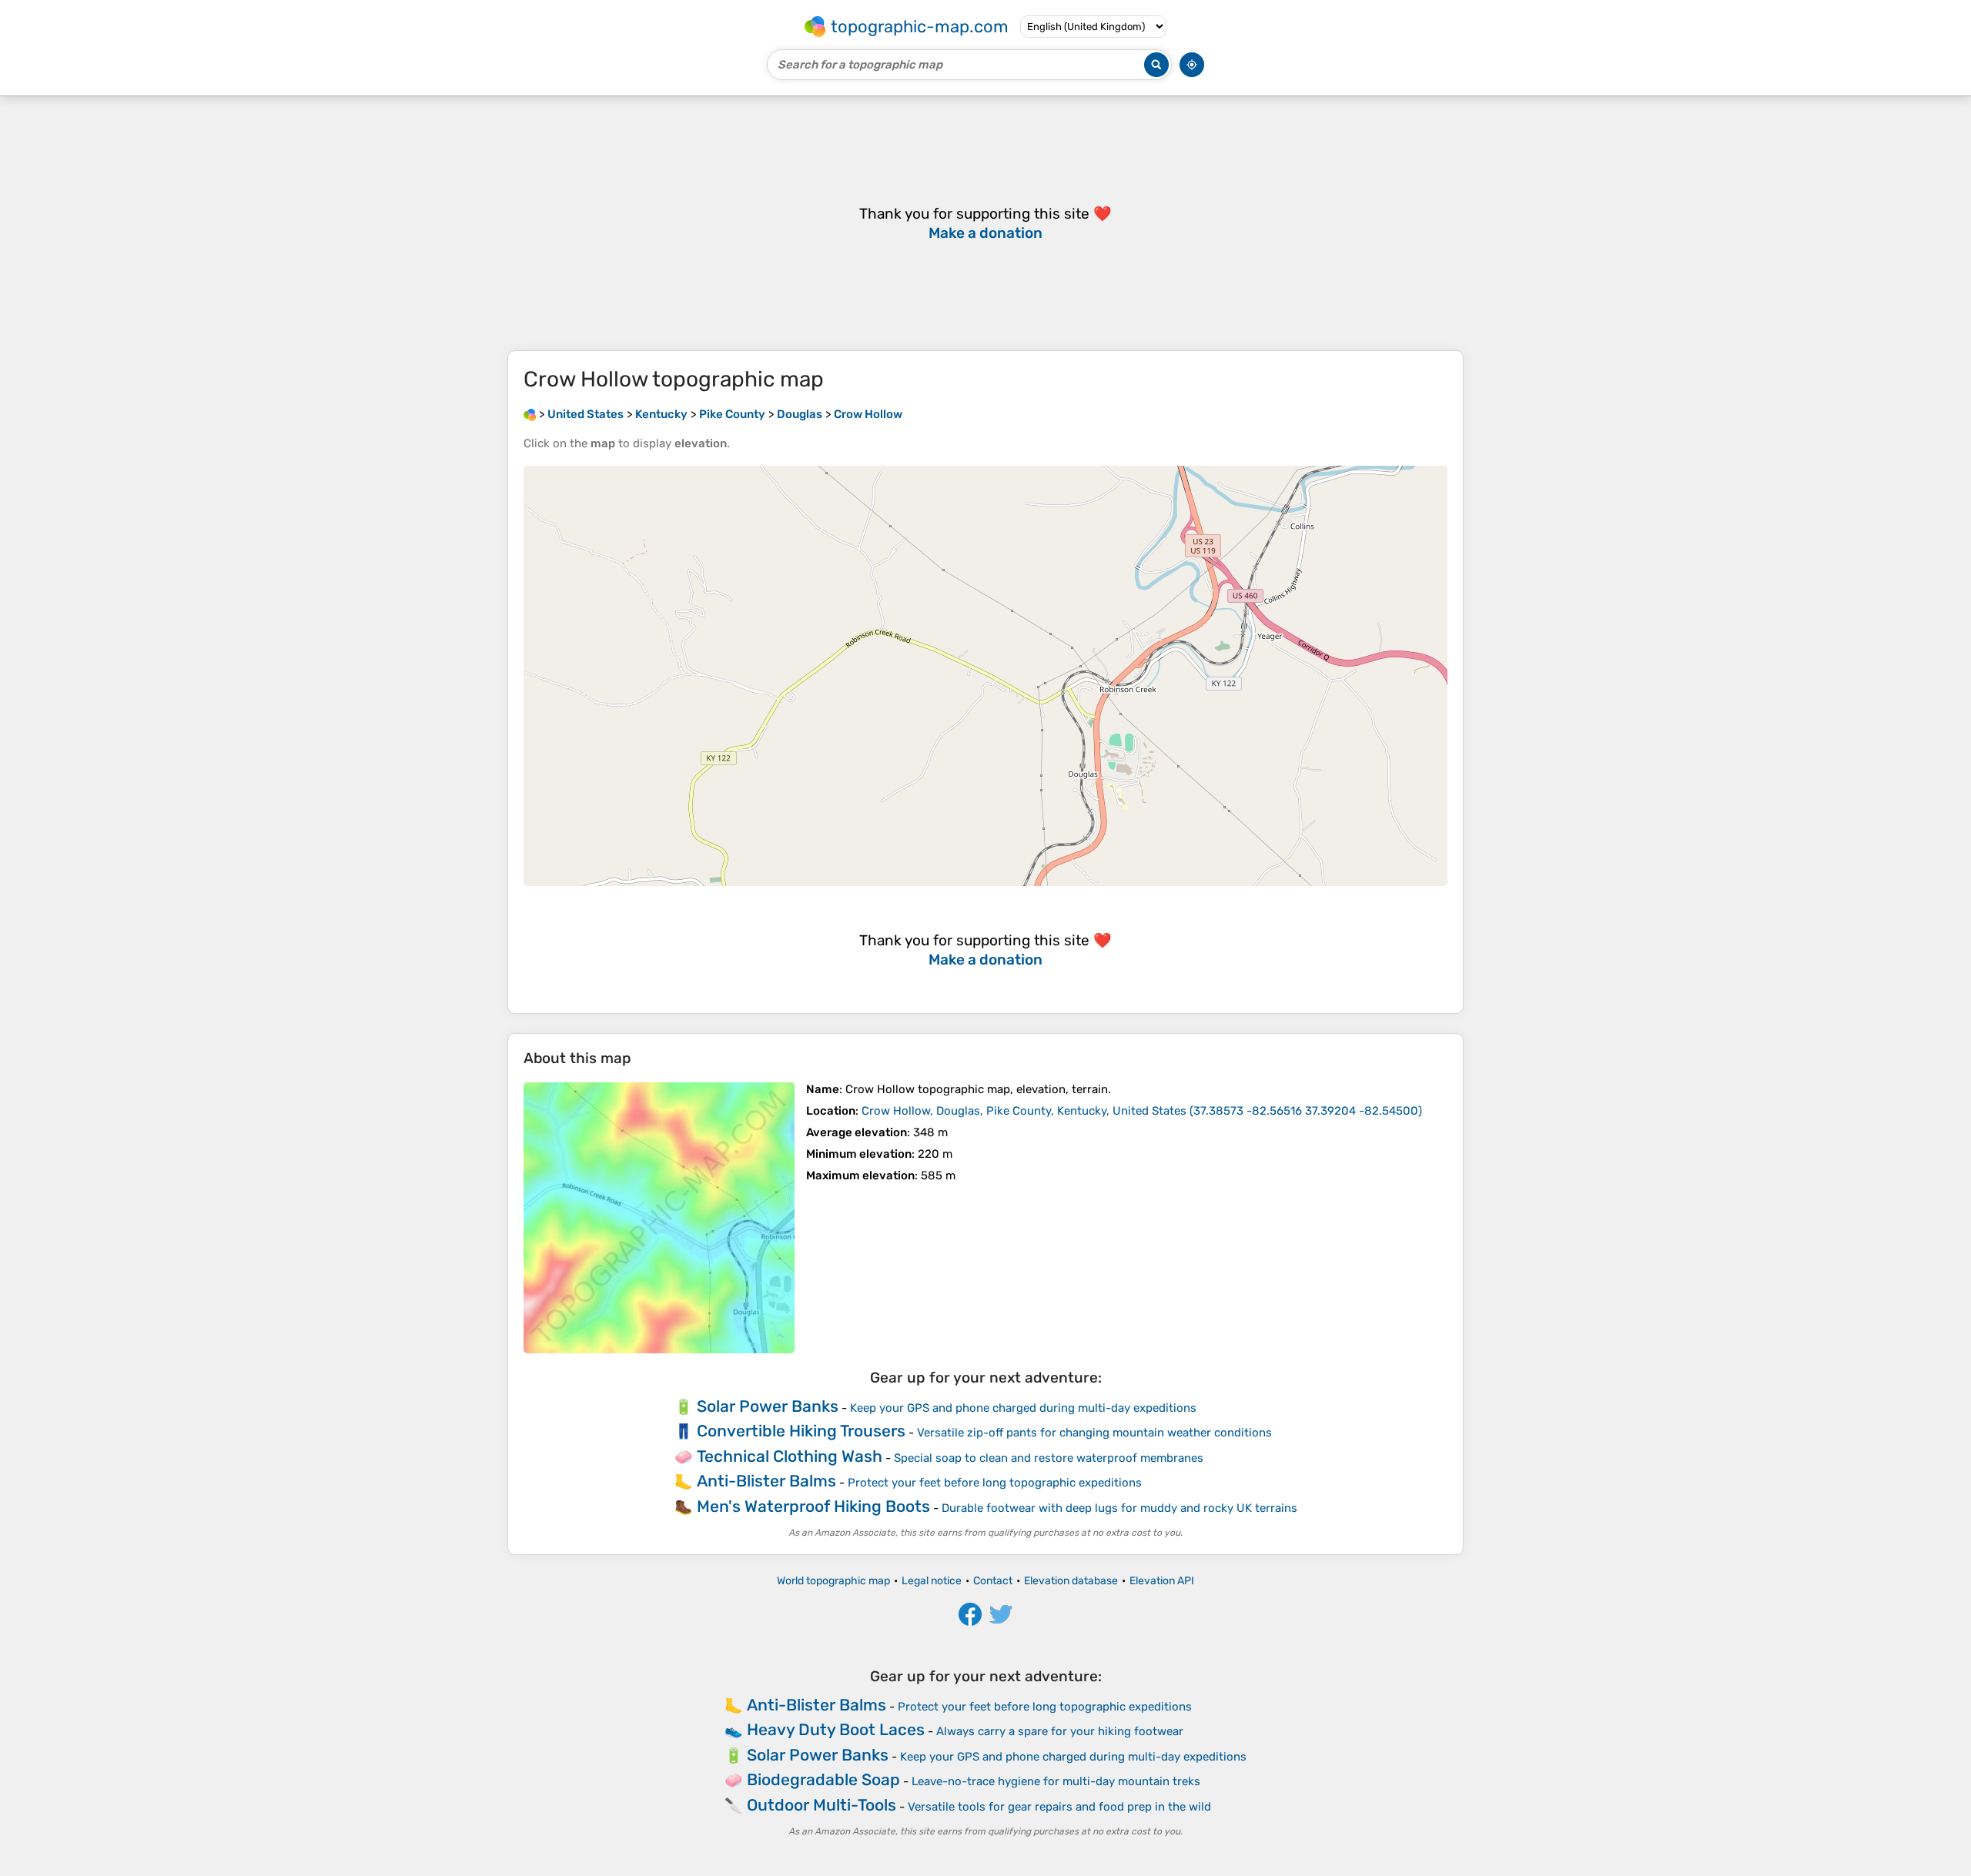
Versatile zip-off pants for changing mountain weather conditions (1094, 1433)
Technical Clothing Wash (790, 1456)
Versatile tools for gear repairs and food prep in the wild (1059, 1807)
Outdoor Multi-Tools (822, 1805)
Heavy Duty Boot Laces (836, 1729)
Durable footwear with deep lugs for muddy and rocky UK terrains (1119, 1508)
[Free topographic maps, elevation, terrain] (530, 414)
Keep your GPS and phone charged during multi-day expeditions (1023, 1408)
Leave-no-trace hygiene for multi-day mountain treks (1056, 1781)
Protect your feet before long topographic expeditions (995, 1483)
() (1142, 1111)
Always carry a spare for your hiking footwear (1060, 1731)
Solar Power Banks (768, 1406)
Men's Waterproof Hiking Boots (813, 1506)
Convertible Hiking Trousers (801, 1431)
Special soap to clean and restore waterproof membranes (1049, 1458)
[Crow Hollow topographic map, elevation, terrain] (659, 1218)
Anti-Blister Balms (766, 1481)
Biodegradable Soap (823, 1779)
